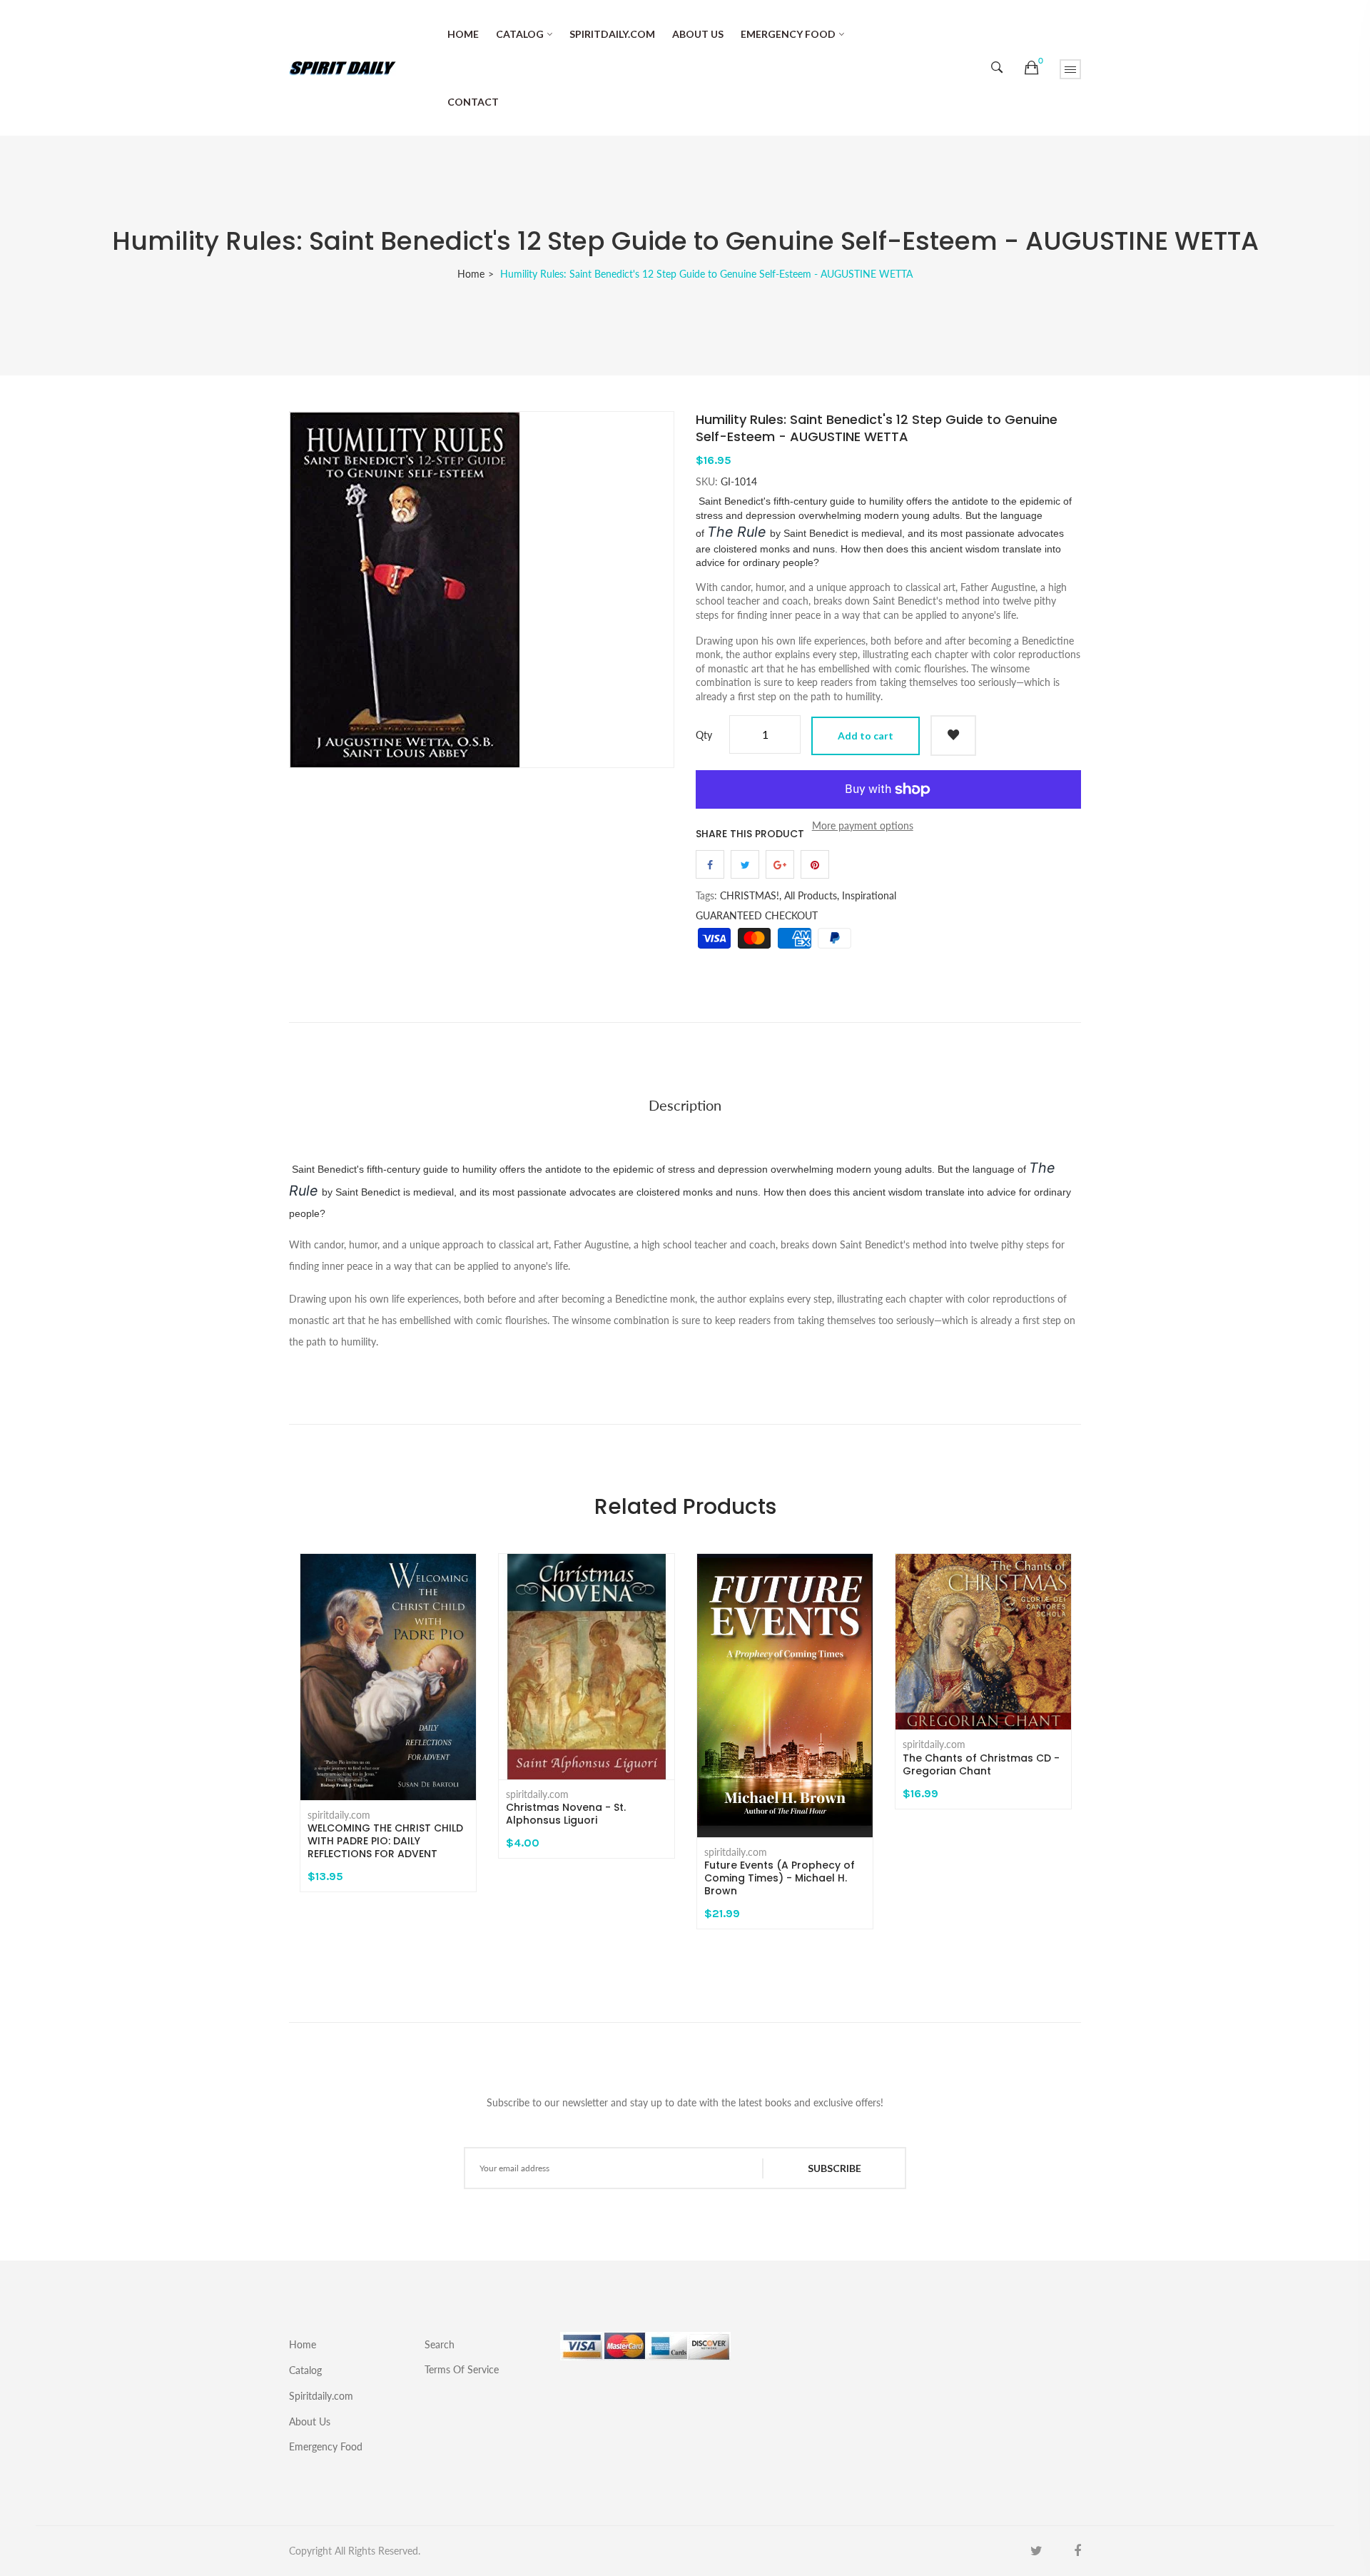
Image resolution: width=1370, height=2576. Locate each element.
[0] (1031, 68)
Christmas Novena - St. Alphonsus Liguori (566, 1814)
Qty (704, 735)
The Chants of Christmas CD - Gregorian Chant (981, 1764)
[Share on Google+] (780, 864)
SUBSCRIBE (834, 2168)
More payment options (863, 825)
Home (463, 34)
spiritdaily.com (339, 1815)
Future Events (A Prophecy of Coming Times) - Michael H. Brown (780, 1878)
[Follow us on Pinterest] (815, 864)
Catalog (520, 34)
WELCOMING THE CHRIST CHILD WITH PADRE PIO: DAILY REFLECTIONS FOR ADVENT (385, 1841)
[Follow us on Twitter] (745, 864)
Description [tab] (685, 1105)
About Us (698, 34)
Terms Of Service (462, 2369)
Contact (473, 102)
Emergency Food (788, 34)
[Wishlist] (953, 736)
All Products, (812, 895)
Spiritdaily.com (612, 34)
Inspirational (869, 895)
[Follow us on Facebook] (710, 864)
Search (440, 2344)
